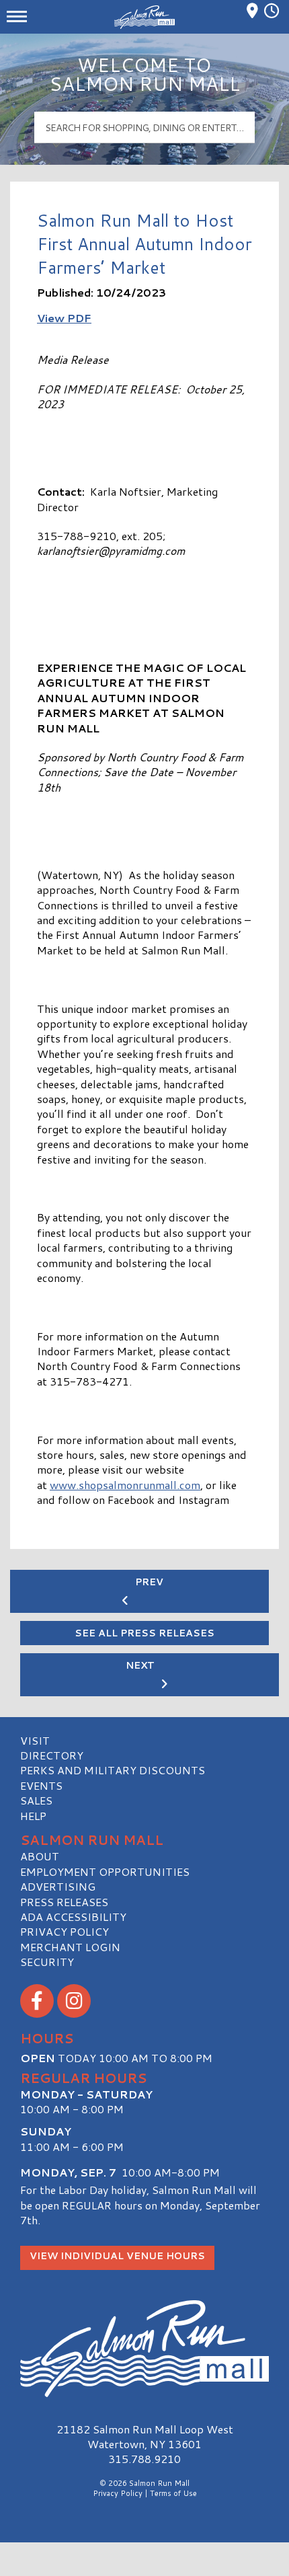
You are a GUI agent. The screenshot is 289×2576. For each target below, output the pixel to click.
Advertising (58, 1886)
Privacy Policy (65, 1931)
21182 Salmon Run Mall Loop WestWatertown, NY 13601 (145, 2436)
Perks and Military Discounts (113, 1770)
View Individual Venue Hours (117, 2256)
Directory (52, 1755)
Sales (36, 1800)
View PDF (64, 318)
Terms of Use (173, 2493)
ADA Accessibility (73, 1917)
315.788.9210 (144, 2459)
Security (47, 1962)
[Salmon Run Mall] (144, 2349)
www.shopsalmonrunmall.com (125, 1485)
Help (33, 1816)
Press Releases (64, 1902)
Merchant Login (70, 1947)
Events (41, 1785)
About (40, 1856)
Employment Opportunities (105, 1871)
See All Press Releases (144, 1633)
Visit (35, 1740)
